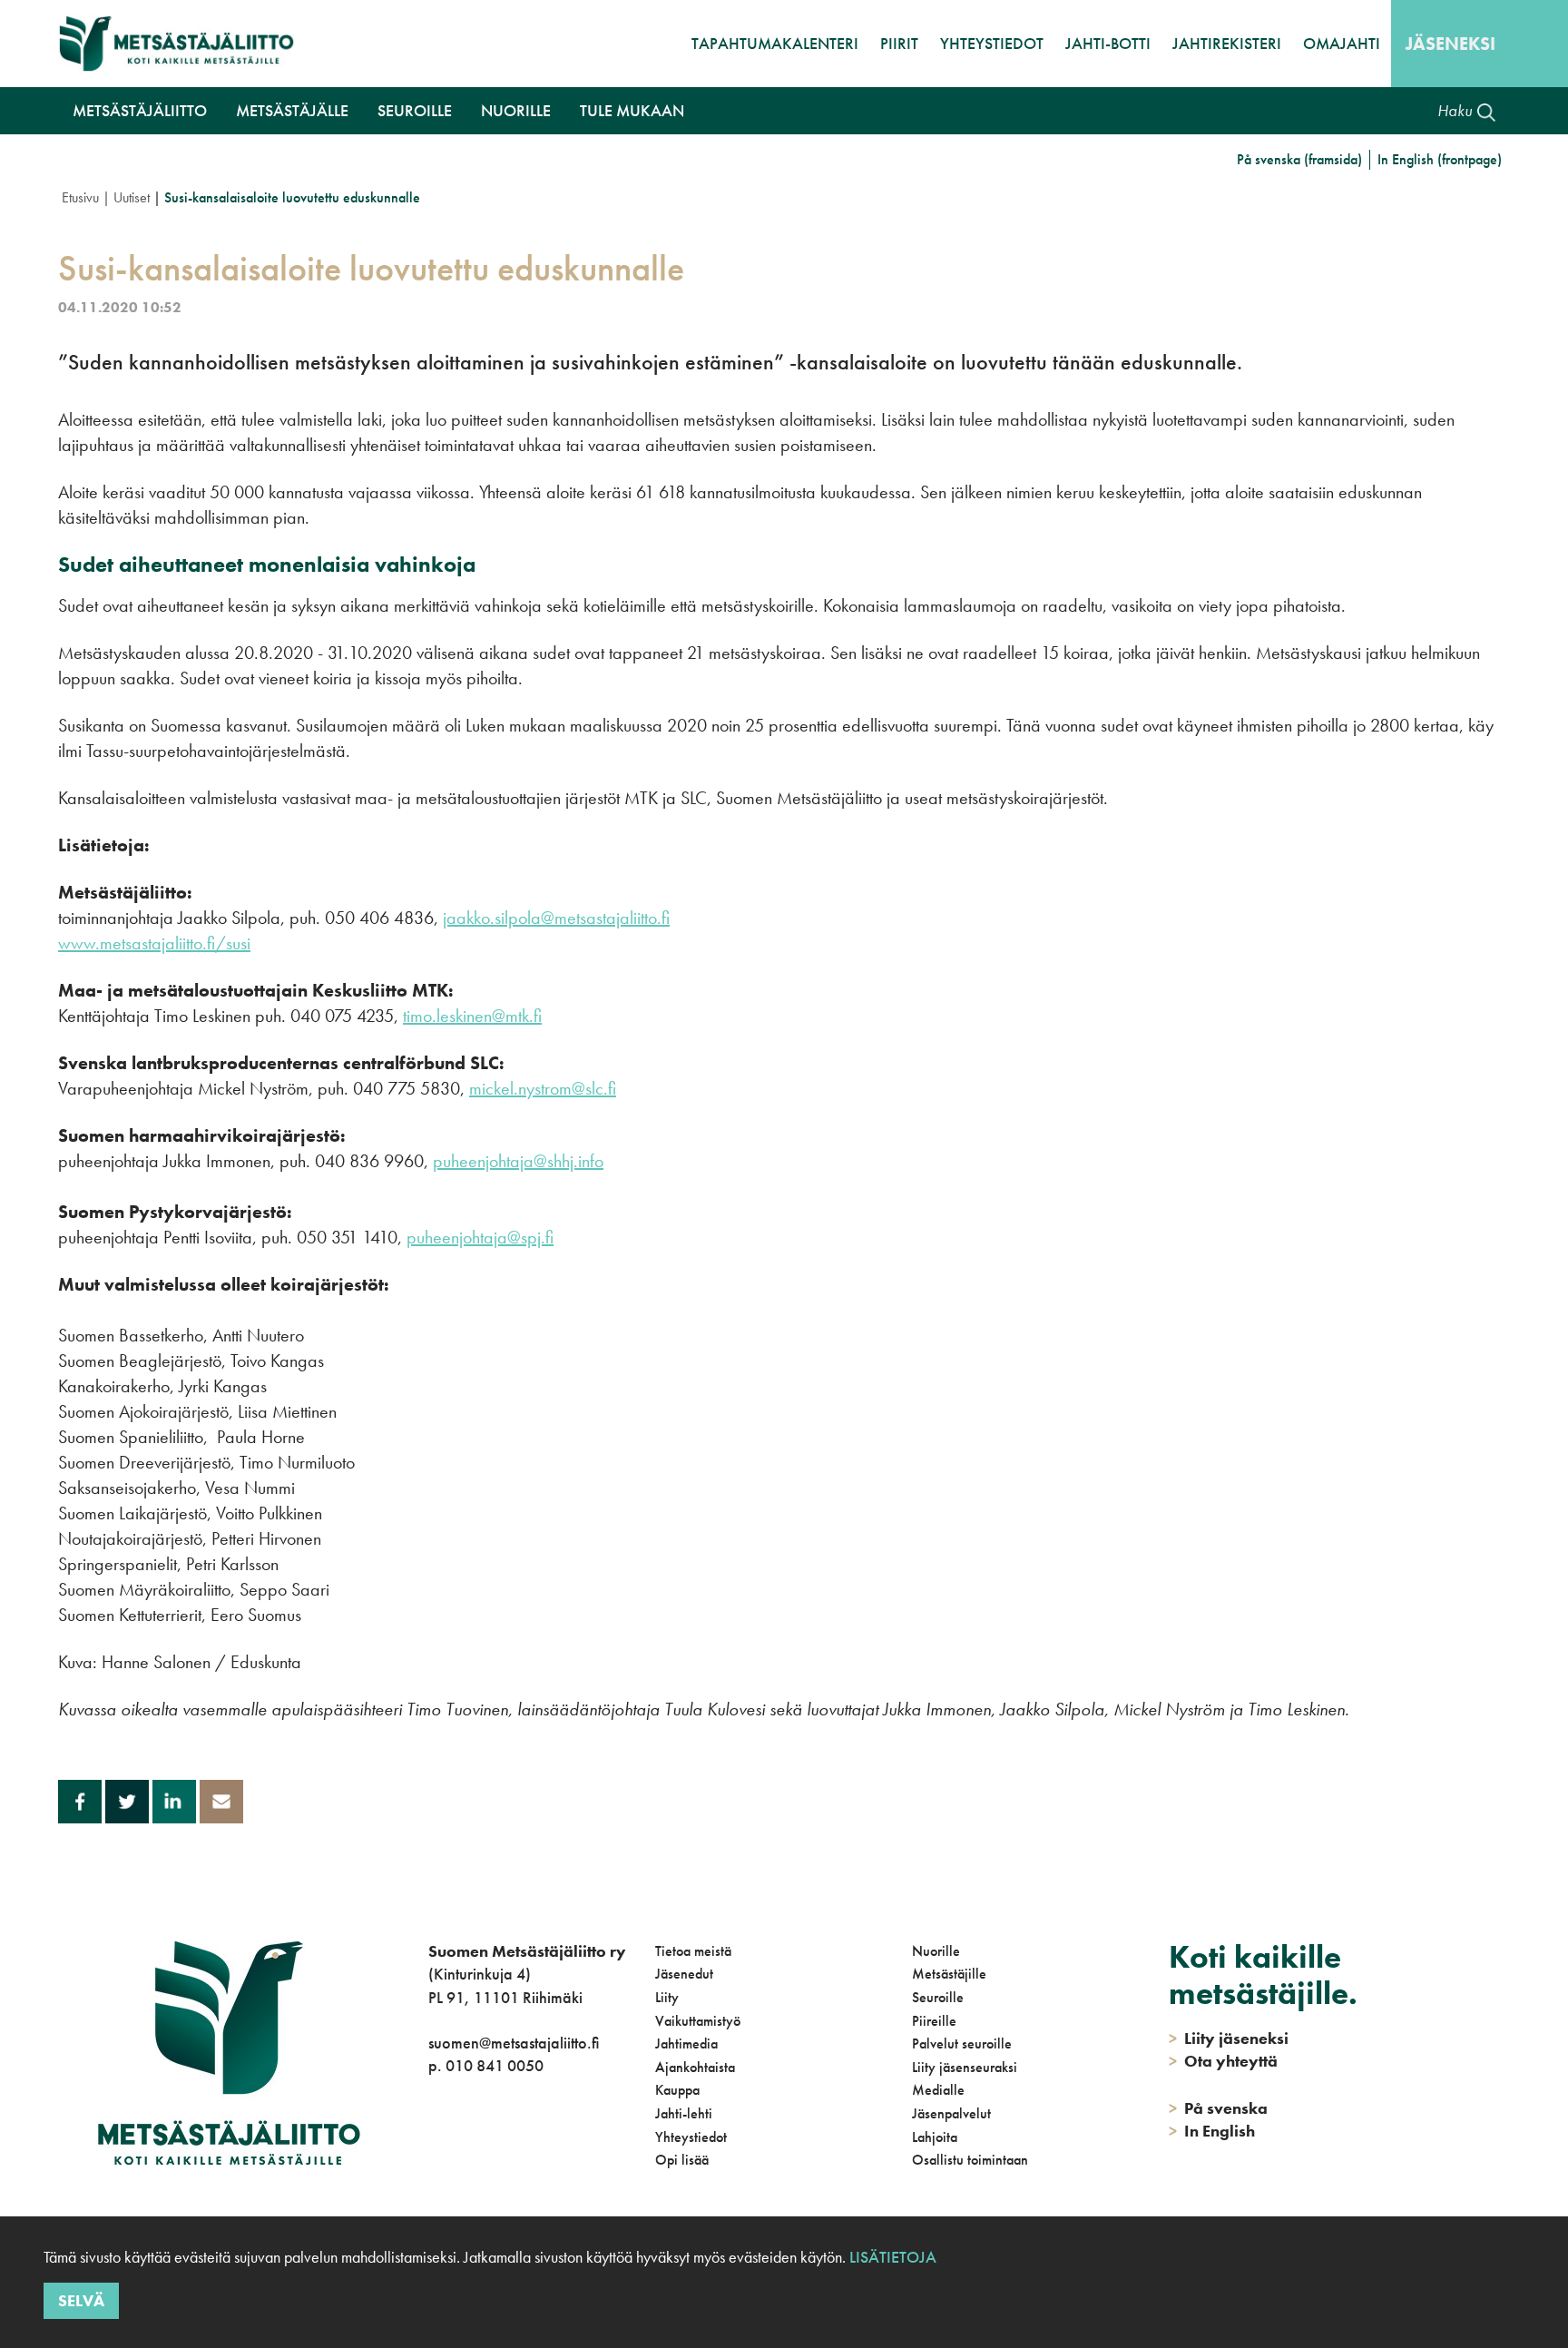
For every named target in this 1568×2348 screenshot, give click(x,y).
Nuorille (936, 1951)
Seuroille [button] (415, 110)
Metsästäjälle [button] (292, 110)
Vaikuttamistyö (698, 2021)
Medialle (938, 2090)
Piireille (934, 2021)
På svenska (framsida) (1299, 159)
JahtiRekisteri (1227, 43)
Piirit (899, 43)
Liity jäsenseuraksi (965, 2067)
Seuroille (938, 1997)
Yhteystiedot (992, 43)
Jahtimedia (686, 2043)
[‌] (431, 2140)
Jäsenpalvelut (951, 2113)
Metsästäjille (949, 1974)
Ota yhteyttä (1223, 2061)
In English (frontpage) (1440, 159)
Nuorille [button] (516, 110)
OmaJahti (1342, 43)
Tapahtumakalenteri (775, 43)
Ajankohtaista (695, 2067)
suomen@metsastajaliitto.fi (514, 2043)
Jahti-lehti (684, 2113)
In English (1212, 2131)
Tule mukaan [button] (632, 110)
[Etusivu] (176, 44)
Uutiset (132, 197)
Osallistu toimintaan (970, 2160)
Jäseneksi (1450, 44)
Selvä (81, 2300)
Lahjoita (935, 2137)
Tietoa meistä (693, 1951)
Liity (667, 1997)
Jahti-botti (1108, 43)
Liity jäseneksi (1229, 2038)
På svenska (1218, 2108)
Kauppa (677, 2090)
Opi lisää (682, 2160)
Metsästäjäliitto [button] (140, 110)
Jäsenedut (684, 1974)
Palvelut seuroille (962, 2043)
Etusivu (80, 197)
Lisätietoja (891, 2257)
